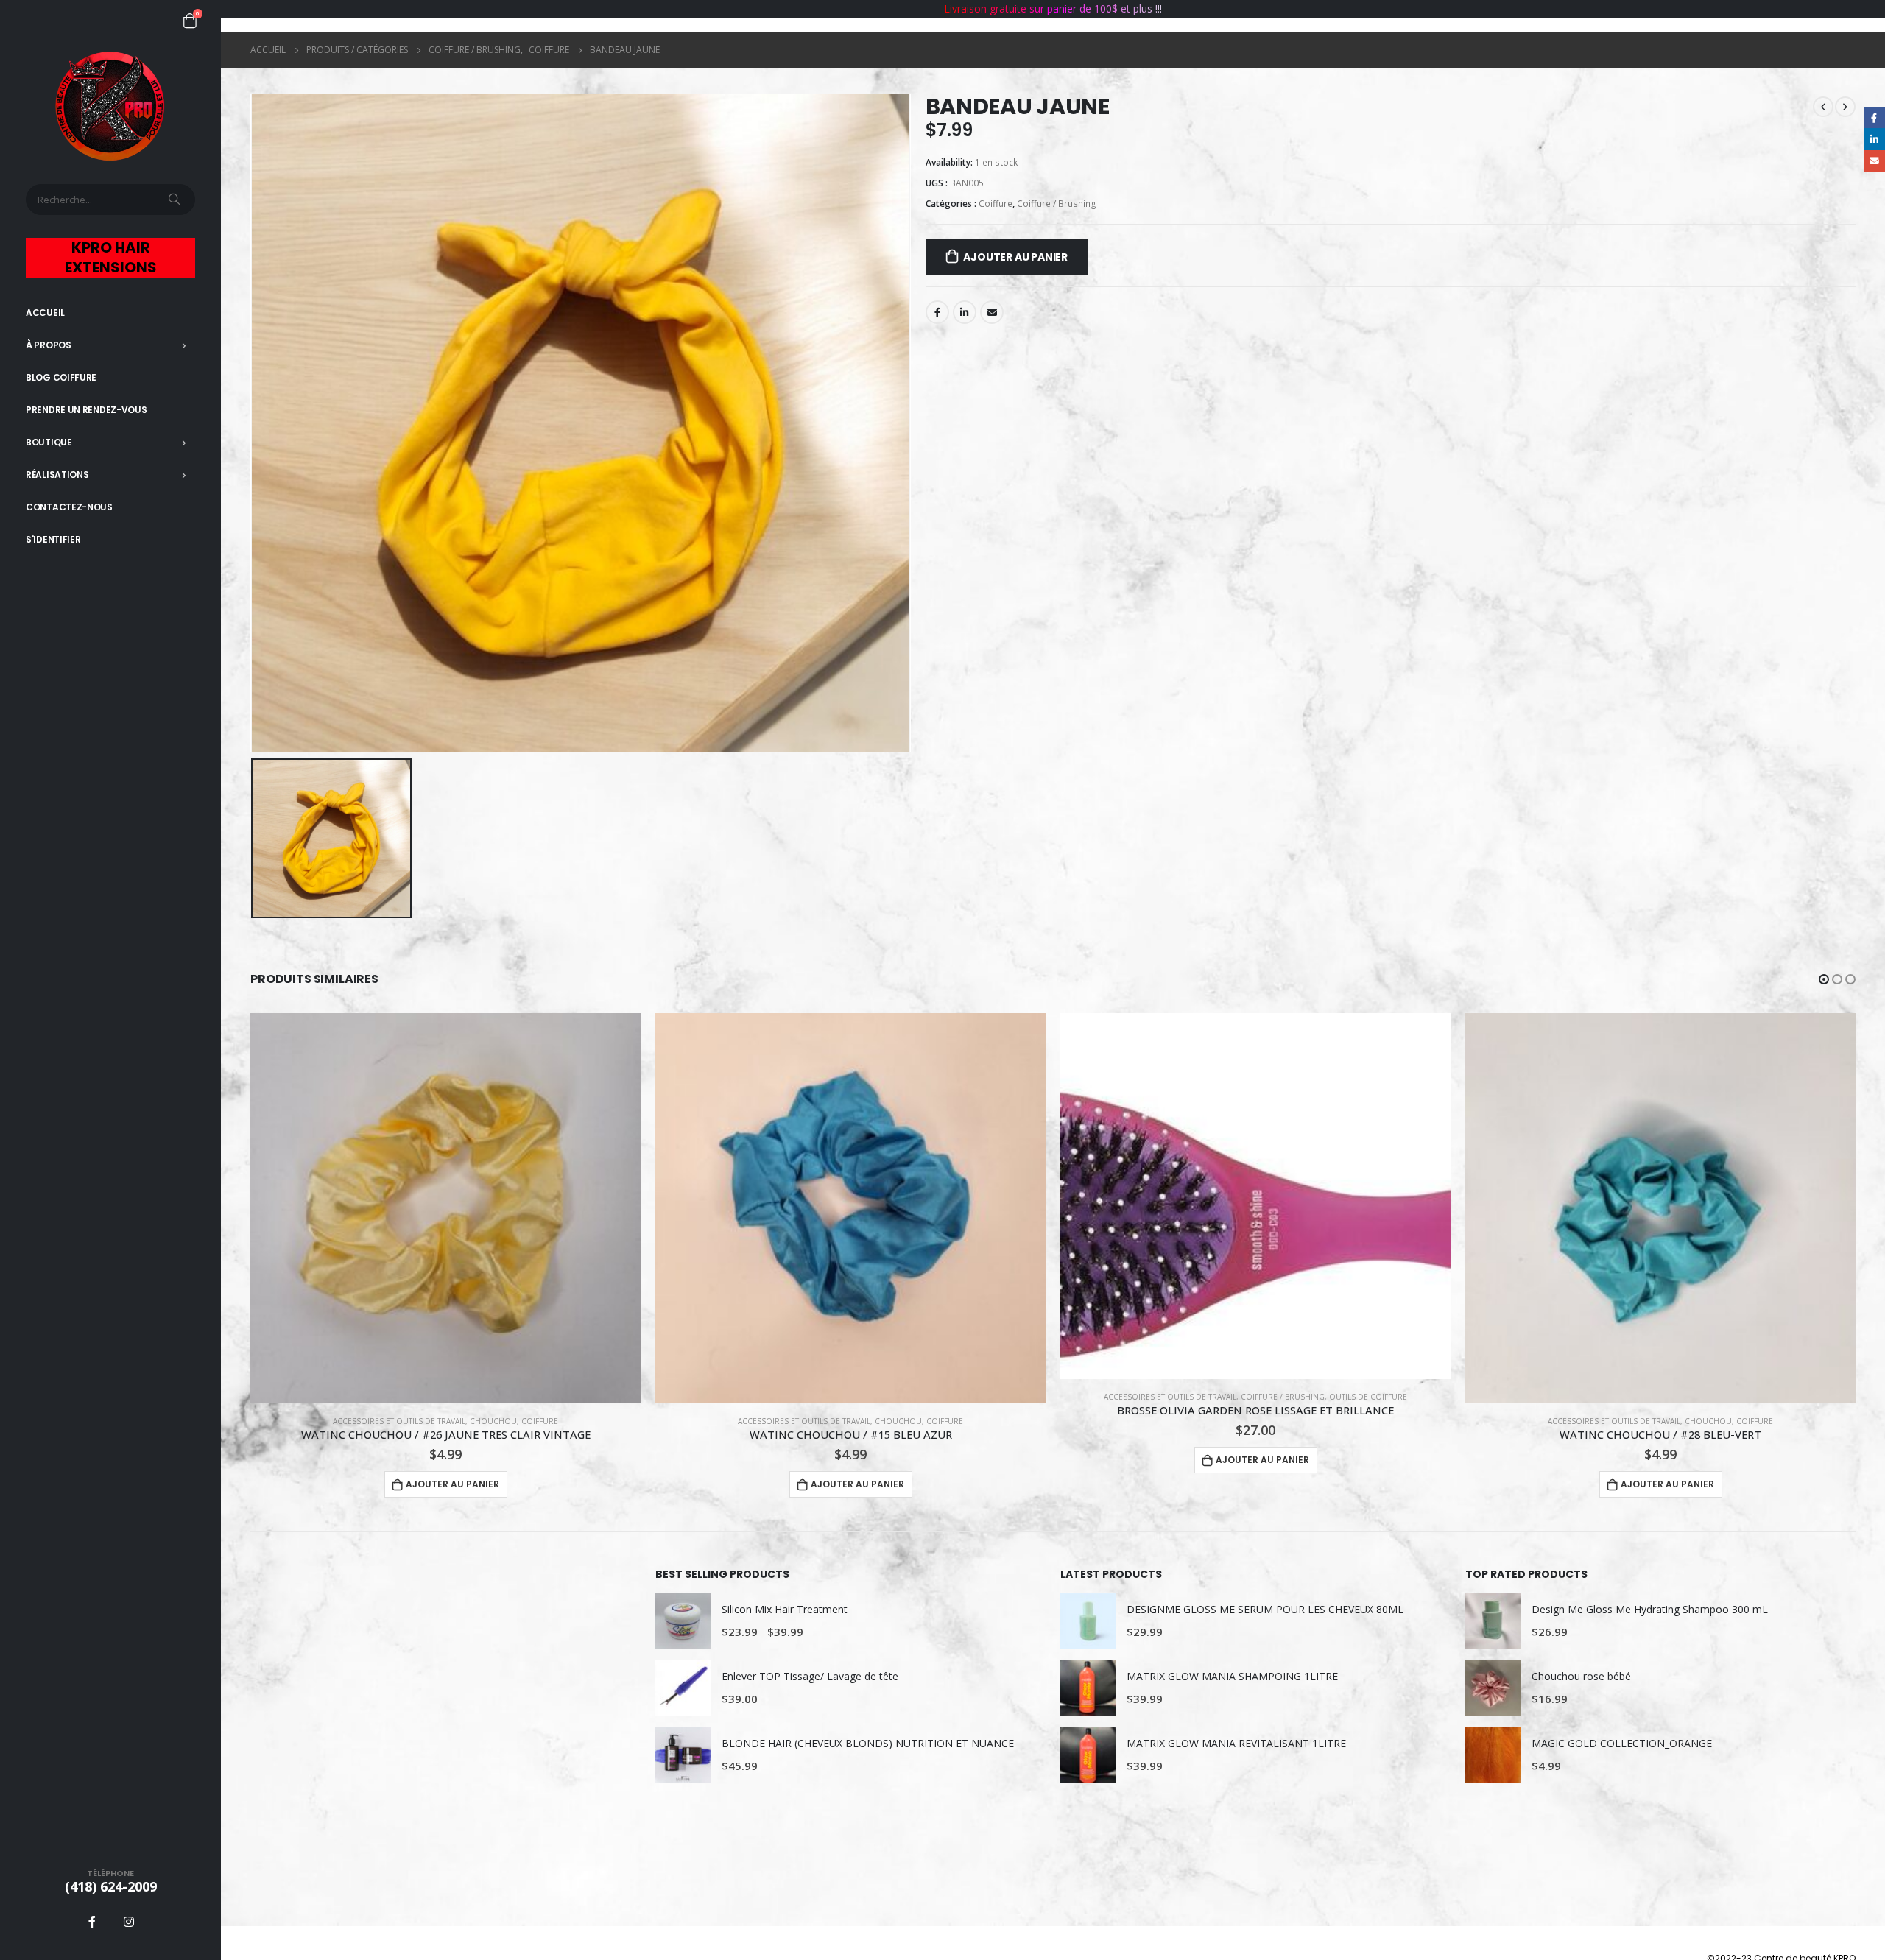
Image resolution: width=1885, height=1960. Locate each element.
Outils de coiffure (963, 1397)
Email (992, 312)
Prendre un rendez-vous (86, 410)
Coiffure (996, 204)
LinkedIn (965, 312)
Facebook (937, 312)
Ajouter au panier (1015, 257)
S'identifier (53, 539)
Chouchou (493, 1421)
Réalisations (57, 475)
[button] (1824, 979)
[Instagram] (129, 1922)
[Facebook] (92, 1922)
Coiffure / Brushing (1057, 204)
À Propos (49, 345)
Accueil (45, 313)
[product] (445, 1208)
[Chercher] (176, 200)
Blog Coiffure (61, 377)
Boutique (49, 442)
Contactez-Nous (69, 507)
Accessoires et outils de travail (399, 1421)
